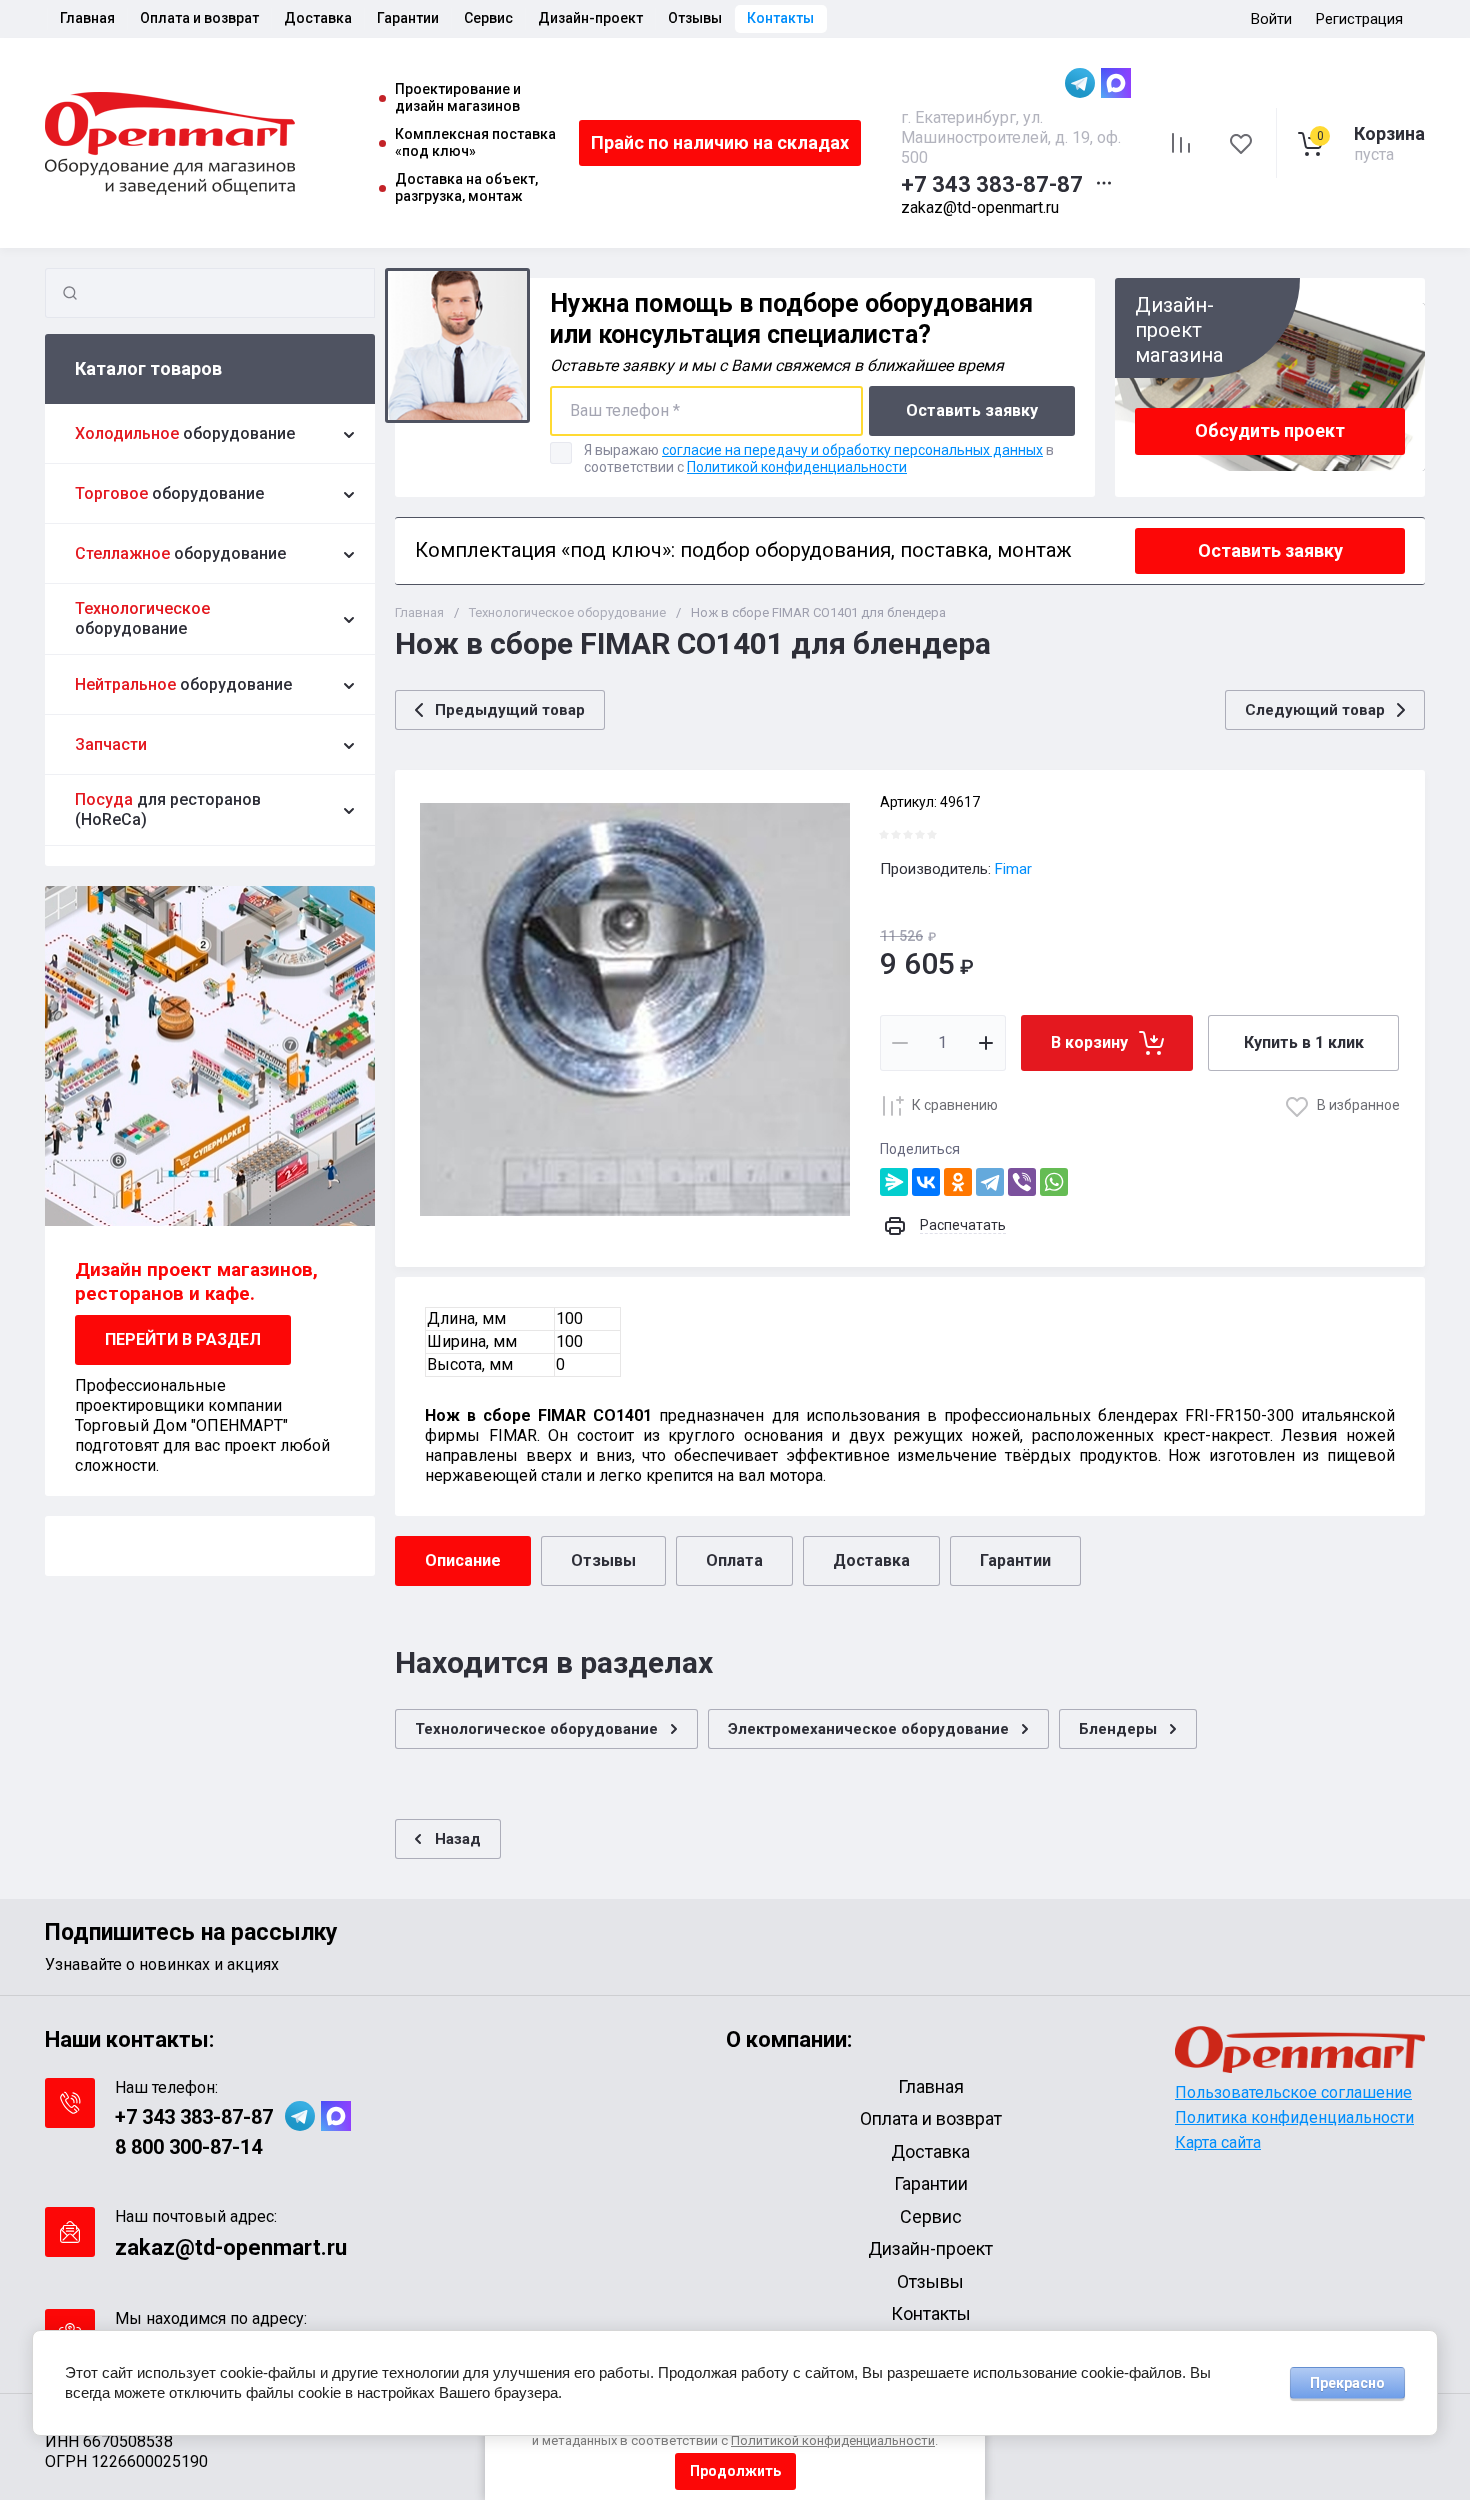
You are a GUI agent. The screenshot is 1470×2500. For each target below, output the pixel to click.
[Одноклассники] (958, 1182)
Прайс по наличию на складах (720, 142)
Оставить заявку (972, 410)
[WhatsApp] (1054, 1182)
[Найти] (70, 293)
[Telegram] (990, 1182)
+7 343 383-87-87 (992, 184)
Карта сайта (1218, 2142)
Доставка (871, 1560)
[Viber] (1022, 1182)
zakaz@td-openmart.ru (980, 207)
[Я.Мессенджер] (894, 1182)
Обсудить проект (1270, 430)
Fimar (1013, 869)
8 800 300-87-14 (188, 2147)
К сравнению (955, 1105)
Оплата (734, 1560)
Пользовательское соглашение (1293, 2092)
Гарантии (1015, 1560)
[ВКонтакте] (926, 1182)
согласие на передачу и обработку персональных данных (852, 450)
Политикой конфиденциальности (797, 467)
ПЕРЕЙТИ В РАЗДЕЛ (183, 1339)
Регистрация (1359, 19)
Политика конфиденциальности (1294, 2117)
